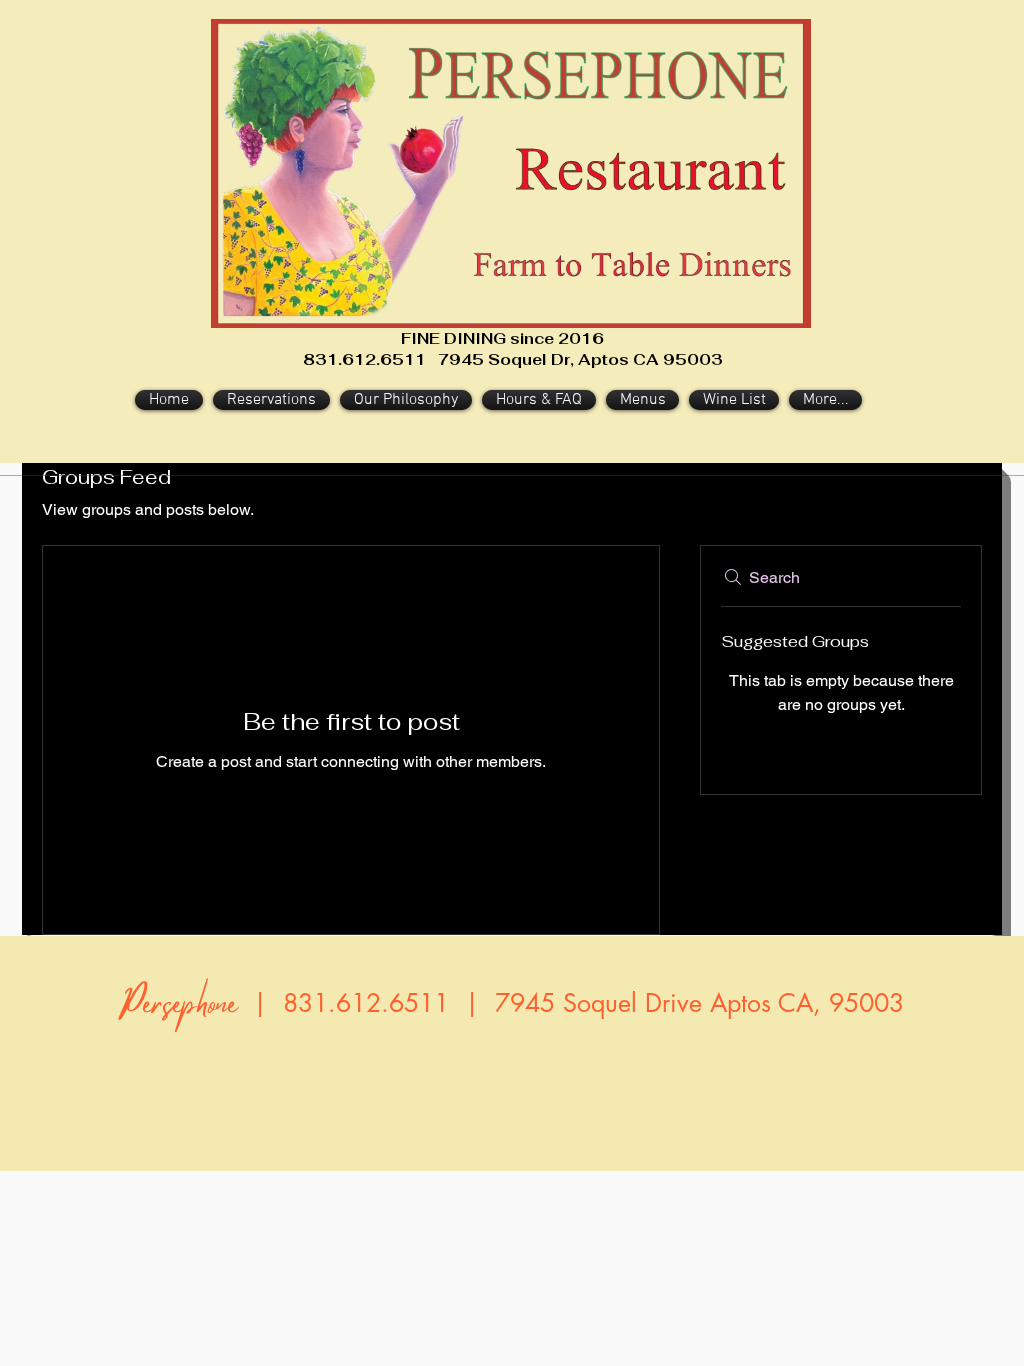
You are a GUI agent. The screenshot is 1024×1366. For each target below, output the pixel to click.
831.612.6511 (366, 1003)
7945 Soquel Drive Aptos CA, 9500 (692, 1003)
